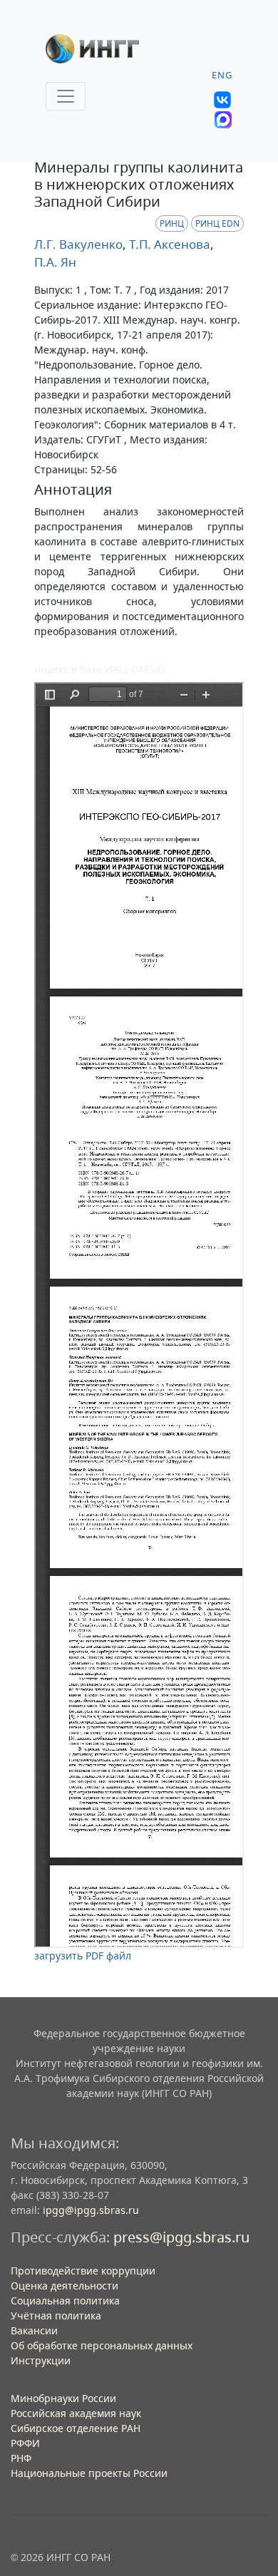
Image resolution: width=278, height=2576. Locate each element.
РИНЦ (172, 223)
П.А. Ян (55, 262)
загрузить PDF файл (83, 1956)
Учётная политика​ (56, 2315)
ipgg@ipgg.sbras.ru (91, 2210)
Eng (222, 75)
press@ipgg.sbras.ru (181, 2237)
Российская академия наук (76, 2413)
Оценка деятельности (65, 2286)
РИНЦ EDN (217, 223)
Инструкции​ (41, 2360)
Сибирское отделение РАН (76, 2428)
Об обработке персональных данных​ (102, 2345)
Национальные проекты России (89, 2473)
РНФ (21, 2458)
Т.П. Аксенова (168, 244)
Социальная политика (65, 2301)
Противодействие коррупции (83, 2271)
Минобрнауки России (63, 2398)
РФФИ (25, 2443)
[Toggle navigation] (66, 96)
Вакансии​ (34, 2330)
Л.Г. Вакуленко (78, 244)
